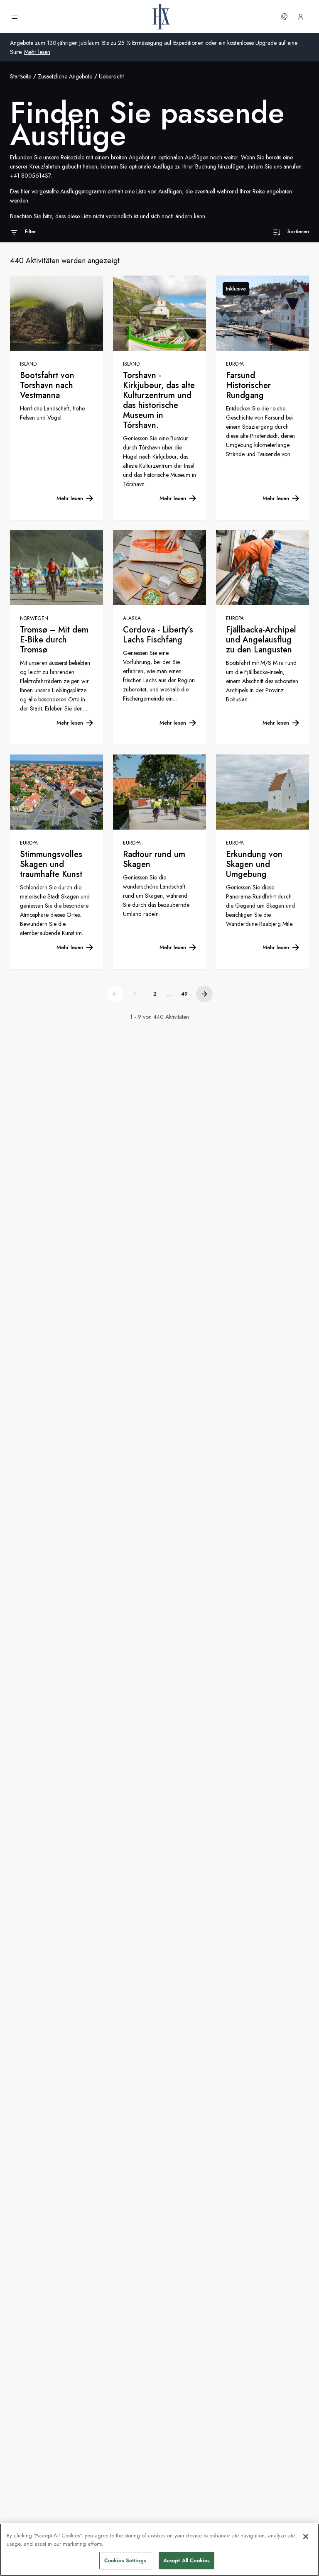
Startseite (21, 76)
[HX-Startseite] (161, 17)
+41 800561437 (30, 176)
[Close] (306, 2537)
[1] (115, 994)
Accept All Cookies (186, 2560)
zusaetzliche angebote (65, 76)
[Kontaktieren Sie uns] (284, 17)
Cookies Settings (125, 2560)
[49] (204, 994)
